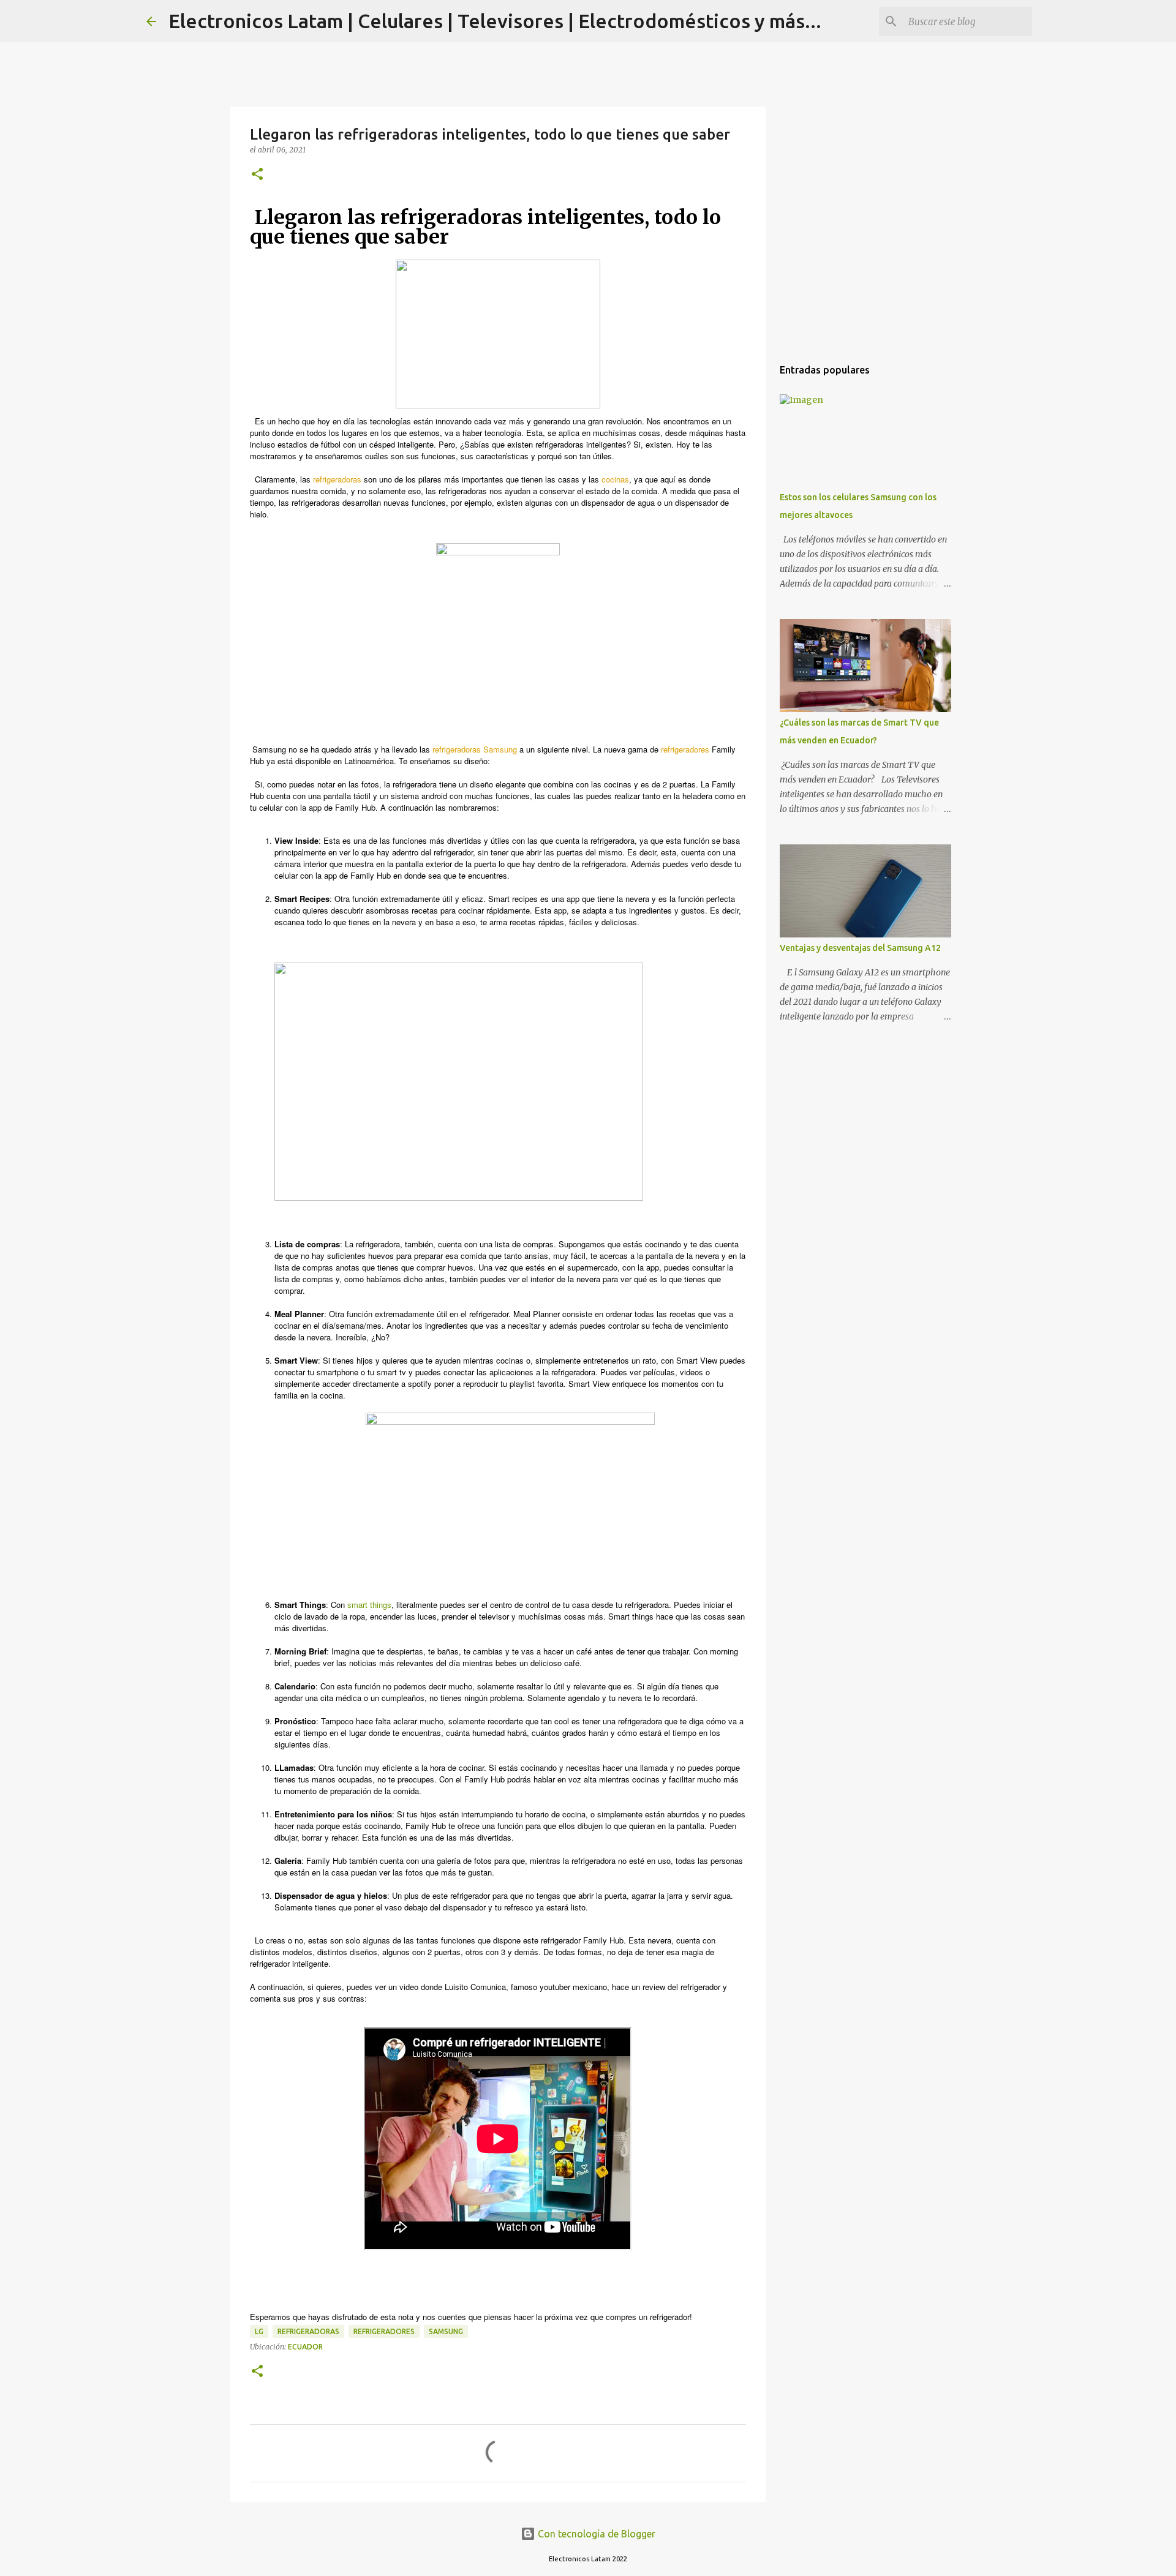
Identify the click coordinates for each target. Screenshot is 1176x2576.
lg (259, 2331)
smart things (369, 1605)
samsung (446, 2331)
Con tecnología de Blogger (595, 2534)
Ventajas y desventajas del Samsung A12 (860, 948)
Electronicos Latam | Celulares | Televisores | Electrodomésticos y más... (495, 21)
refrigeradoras (308, 2331)
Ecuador (305, 2347)
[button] (257, 175)
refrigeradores (384, 2331)
